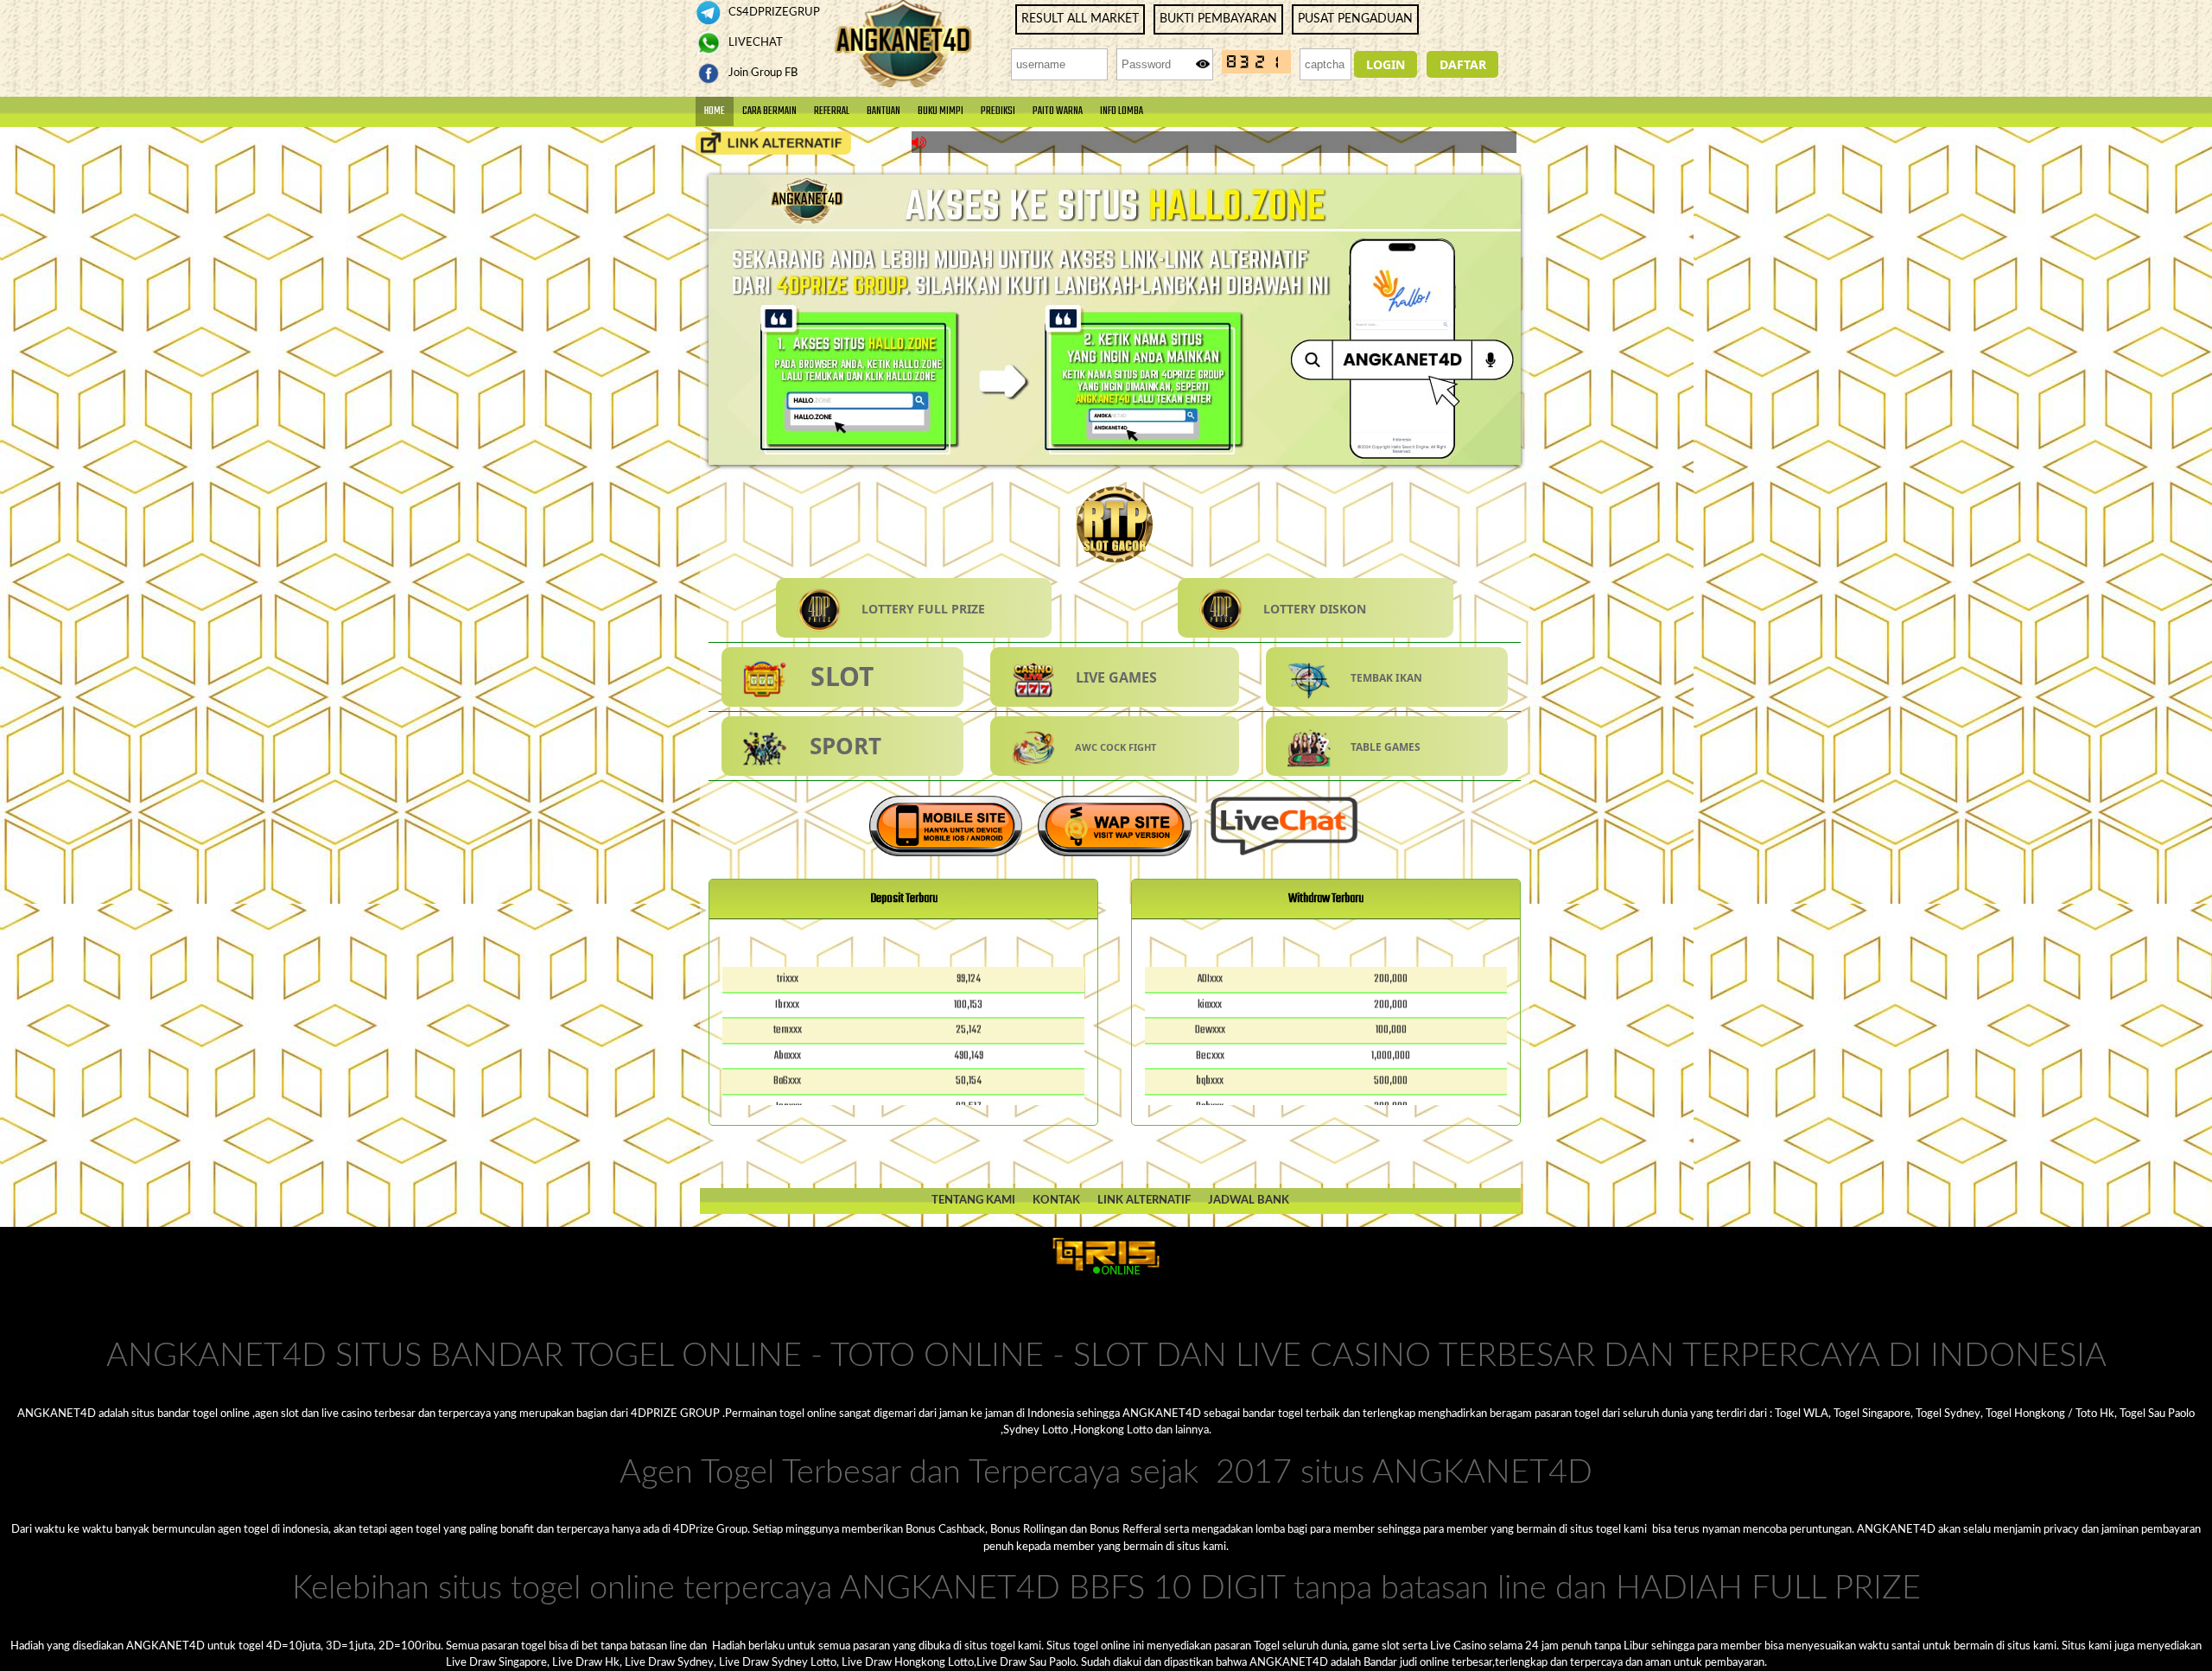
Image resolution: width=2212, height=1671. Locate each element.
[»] (773, 143)
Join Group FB (762, 73)
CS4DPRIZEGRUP (773, 12)
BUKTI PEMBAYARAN (1218, 19)
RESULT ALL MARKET (1080, 19)
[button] (1386, 64)
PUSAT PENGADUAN (1355, 19)
